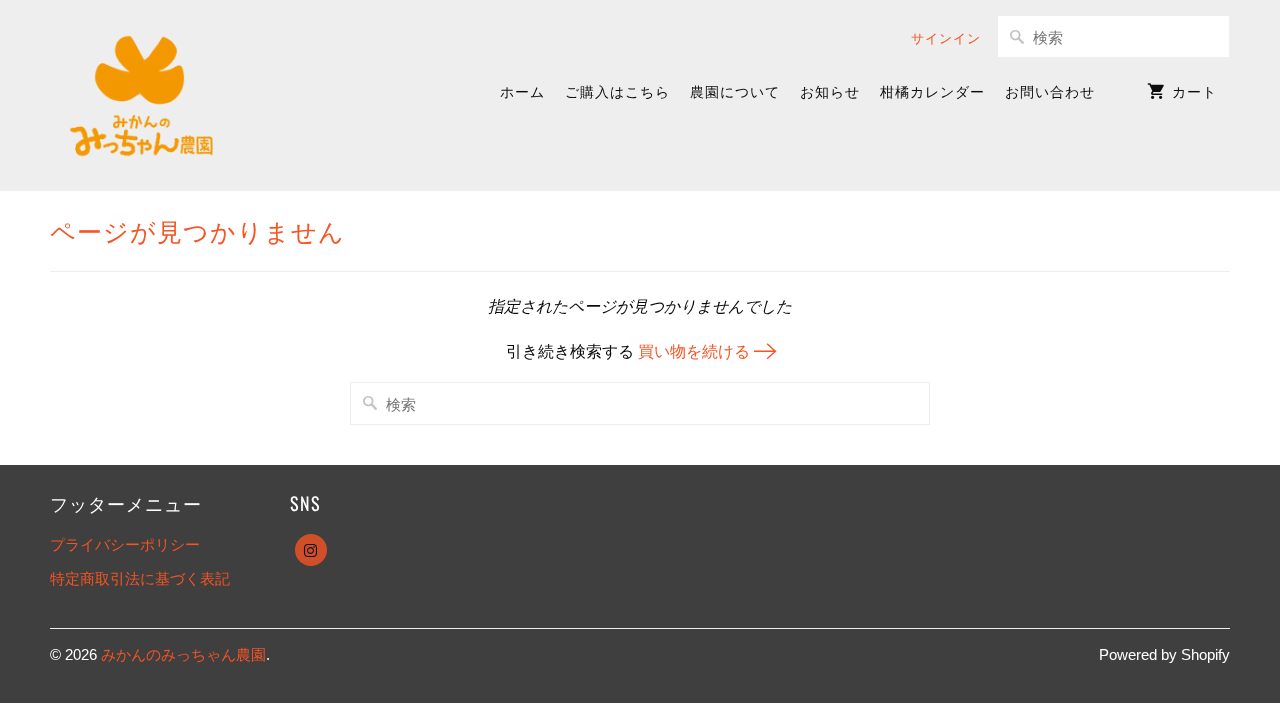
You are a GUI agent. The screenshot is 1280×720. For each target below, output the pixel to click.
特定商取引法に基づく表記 (140, 578)
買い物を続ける (696, 351)
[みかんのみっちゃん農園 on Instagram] (311, 550)
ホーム (522, 90)
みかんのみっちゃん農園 (183, 654)
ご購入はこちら (617, 90)
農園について (735, 90)
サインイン (946, 37)
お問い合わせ (1050, 90)
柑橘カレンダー (932, 90)
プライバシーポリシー (125, 544)
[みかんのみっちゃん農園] (142, 95)
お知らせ (830, 90)
